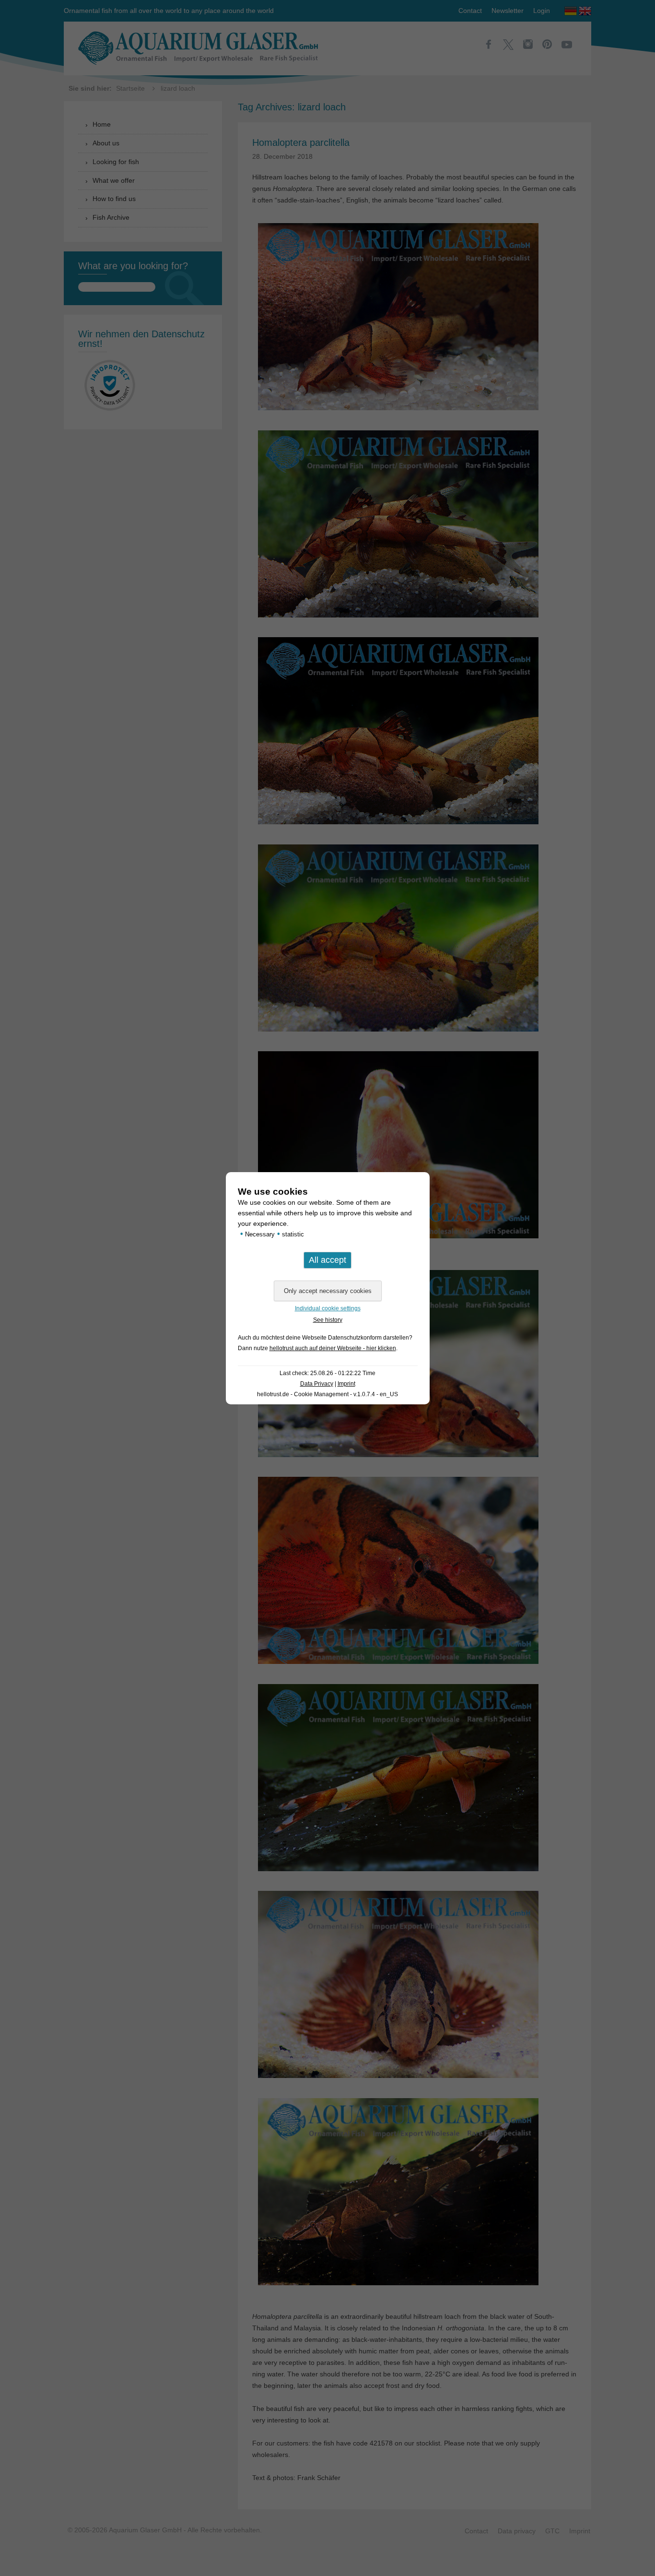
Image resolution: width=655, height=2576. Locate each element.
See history (328, 1320)
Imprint (346, 1384)
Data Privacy (317, 1384)
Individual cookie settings (328, 1308)
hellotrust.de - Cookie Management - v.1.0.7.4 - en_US (327, 1394)
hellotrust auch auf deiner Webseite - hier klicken (333, 1348)
